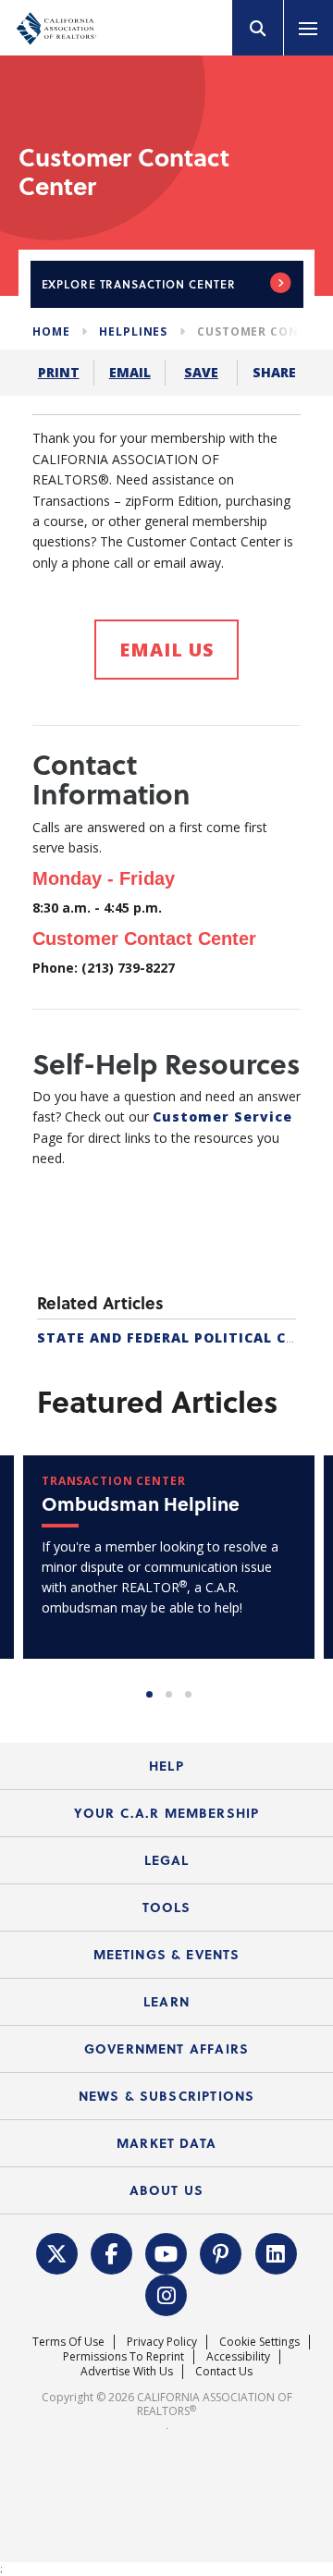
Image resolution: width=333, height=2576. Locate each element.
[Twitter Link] (56, 2251)
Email (130, 372)
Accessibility (238, 2356)
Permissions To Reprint (123, 2356)
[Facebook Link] (112, 2251)
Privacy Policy (162, 2342)
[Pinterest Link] (221, 2251)
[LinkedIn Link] (276, 2251)
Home (51, 331)
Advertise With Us (127, 2371)
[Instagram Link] (166, 2293)
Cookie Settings (259, 2342)
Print (59, 372)
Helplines (133, 331)
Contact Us (224, 2371)
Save (201, 372)
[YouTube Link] (166, 2251)
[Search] (258, 28)
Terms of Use (68, 2342)
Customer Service (222, 1116)
